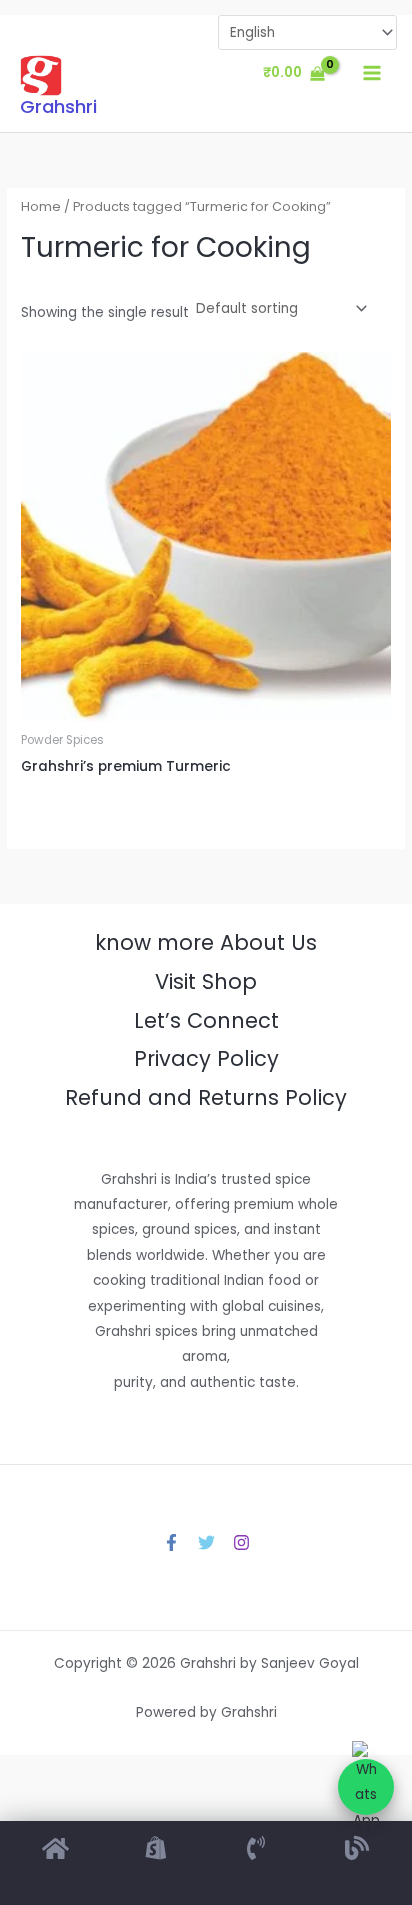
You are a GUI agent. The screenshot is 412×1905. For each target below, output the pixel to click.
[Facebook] (171, 1542)
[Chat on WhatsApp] (366, 1787)
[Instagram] (241, 1542)
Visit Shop (206, 981)
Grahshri (58, 106)
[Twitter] (206, 1542)
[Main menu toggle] (372, 73)
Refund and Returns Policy (206, 1097)
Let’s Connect (206, 1020)
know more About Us (206, 942)
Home (41, 206)
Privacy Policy (206, 1058)
